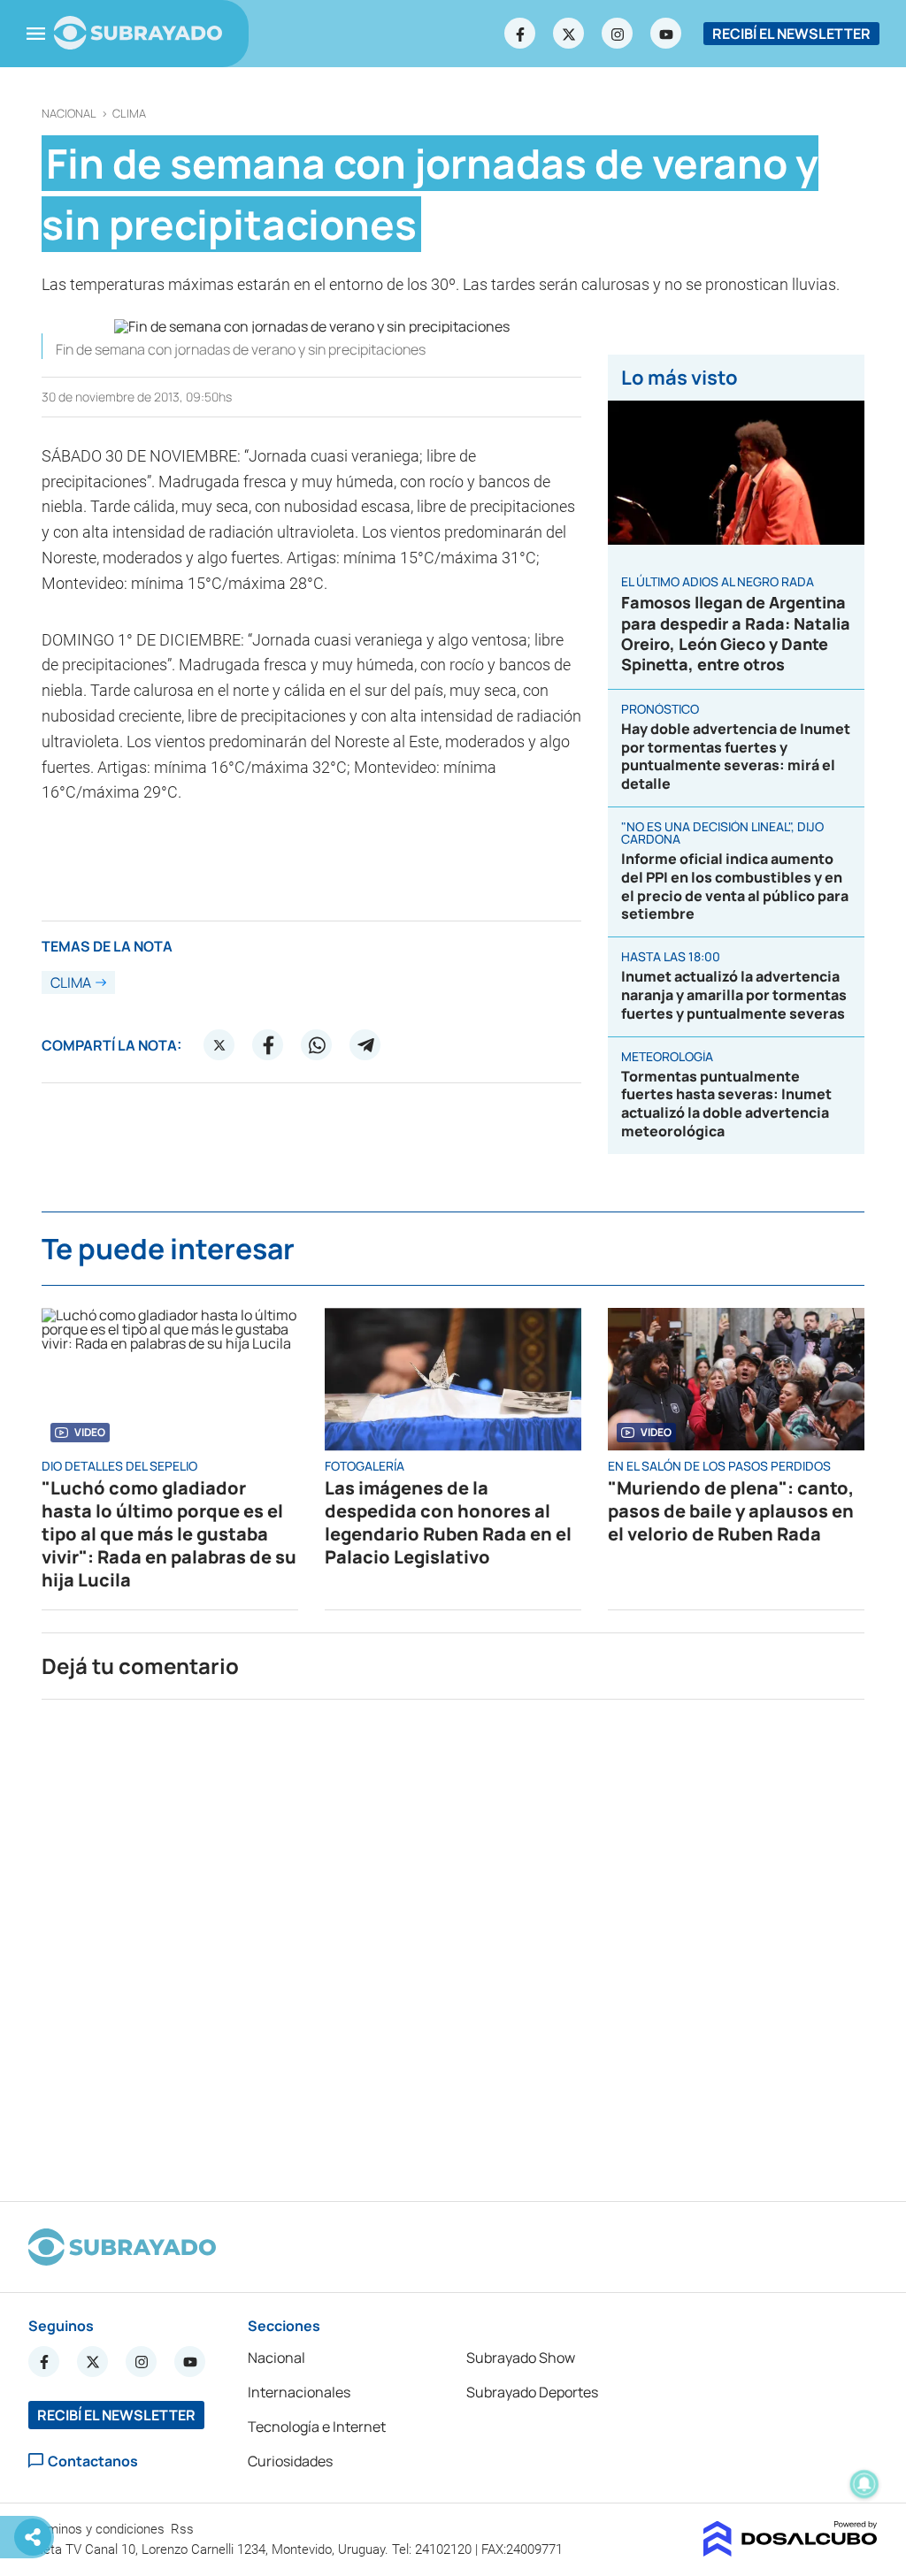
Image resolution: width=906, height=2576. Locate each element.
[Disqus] (453, 1943)
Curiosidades (290, 2461)
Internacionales (299, 2392)
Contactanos (93, 2461)
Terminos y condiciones (98, 2529)
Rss (184, 2529)
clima (129, 114)
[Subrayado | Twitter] (569, 34)
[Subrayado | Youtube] (666, 34)
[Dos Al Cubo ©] (791, 2551)
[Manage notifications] (864, 2484)
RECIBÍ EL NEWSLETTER (791, 34)
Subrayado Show (521, 2358)
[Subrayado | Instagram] (618, 34)
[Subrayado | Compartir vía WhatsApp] (317, 1045)
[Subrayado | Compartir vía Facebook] (268, 1045)
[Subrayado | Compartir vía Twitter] (219, 1045)
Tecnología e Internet (317, 2427)
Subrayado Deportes (532, 2392)
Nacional (69, 114)
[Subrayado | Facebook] (520, 34)
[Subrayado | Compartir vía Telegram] (365, 1045)
